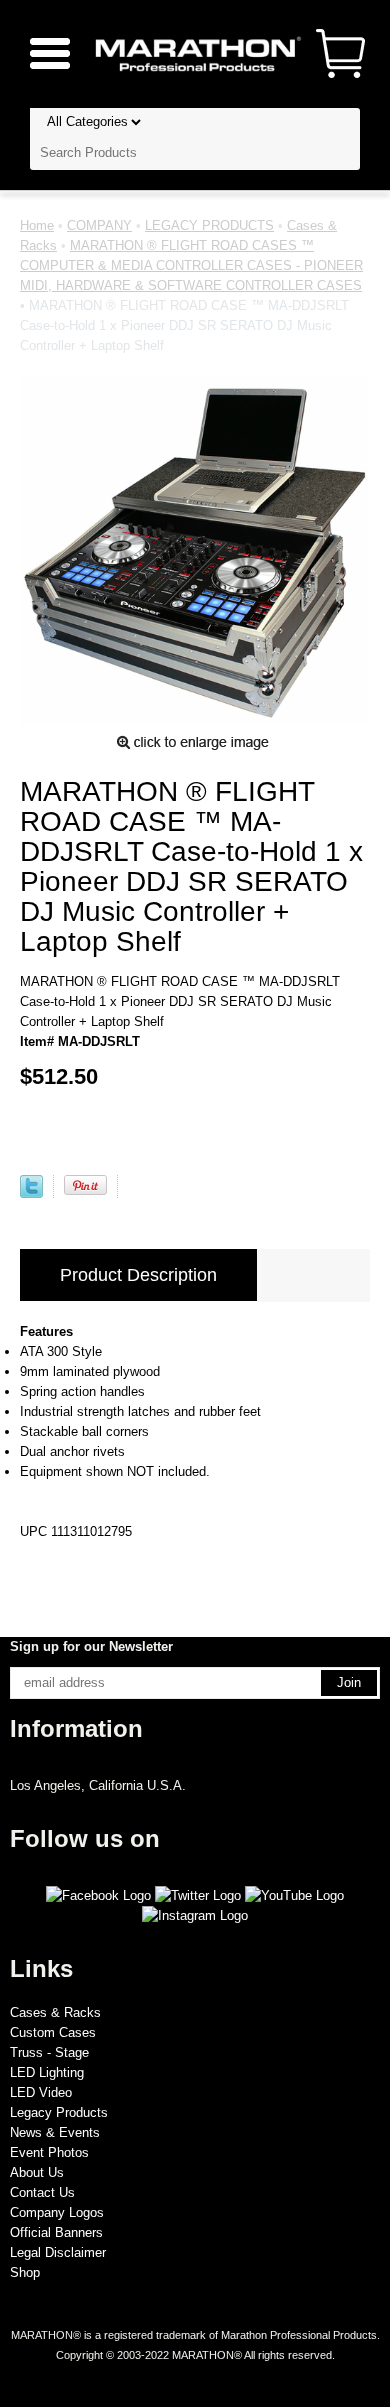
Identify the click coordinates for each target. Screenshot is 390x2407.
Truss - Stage (49, 2052)
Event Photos (49, 2152)
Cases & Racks (55, 2012)
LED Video (41, 2092)
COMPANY (99, 225)
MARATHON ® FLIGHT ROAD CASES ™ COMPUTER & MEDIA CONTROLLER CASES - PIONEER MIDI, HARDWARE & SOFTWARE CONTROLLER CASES (191, 265)
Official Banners (56, 2232)
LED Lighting (47, 2072)
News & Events (55, 2132)
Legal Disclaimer (58, 2252)
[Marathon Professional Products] (195, 52)
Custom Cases (53, 2032)
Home (37, 225)
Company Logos (57, 2212)
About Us (37, 2172)
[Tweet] (31, 1193)
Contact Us (42, 2192)
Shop (25, 2272)
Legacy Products (59, 2112)
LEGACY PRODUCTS (209, 225)
